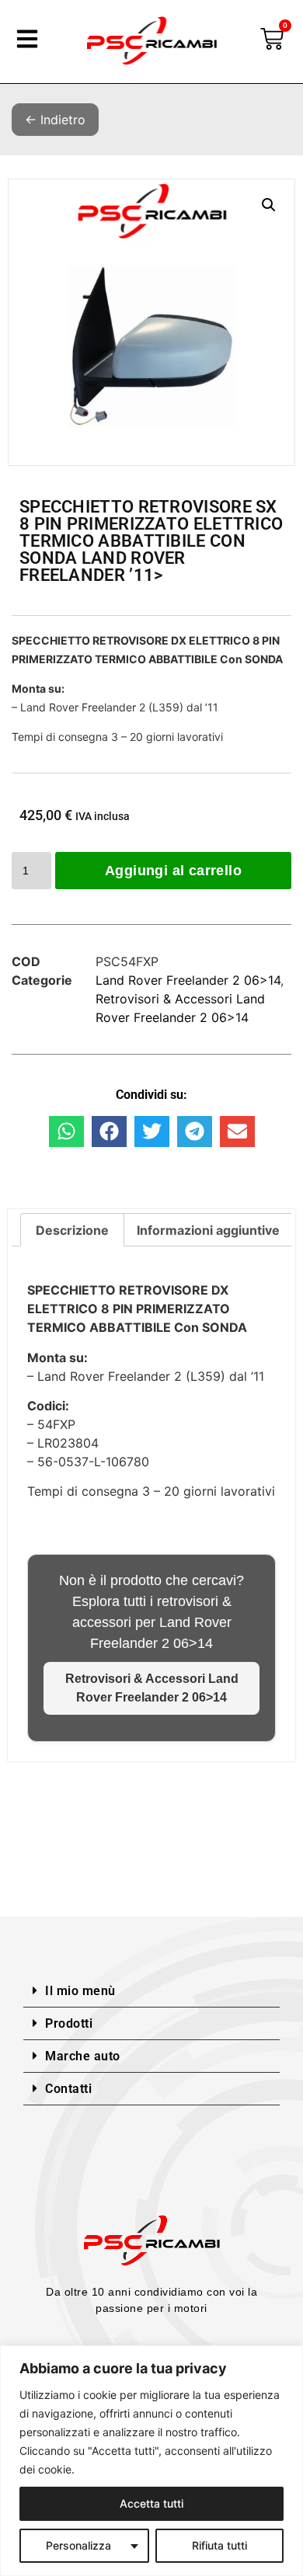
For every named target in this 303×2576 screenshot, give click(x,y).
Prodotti (69, 2023)
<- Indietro (55, 120)
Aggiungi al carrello (173, 871)
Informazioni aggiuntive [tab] (208, 1230)
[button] (269, 205)
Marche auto (83, 2056)
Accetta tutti (151, 2503)
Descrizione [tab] (72, 1230)
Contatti (68, 2089)
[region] (151, 2461)
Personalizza (78, 2545)
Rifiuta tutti (219, 2545)
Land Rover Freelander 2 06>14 (188, 980)
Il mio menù (80, 1991)
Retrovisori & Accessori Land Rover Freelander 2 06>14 (152, 1688)
